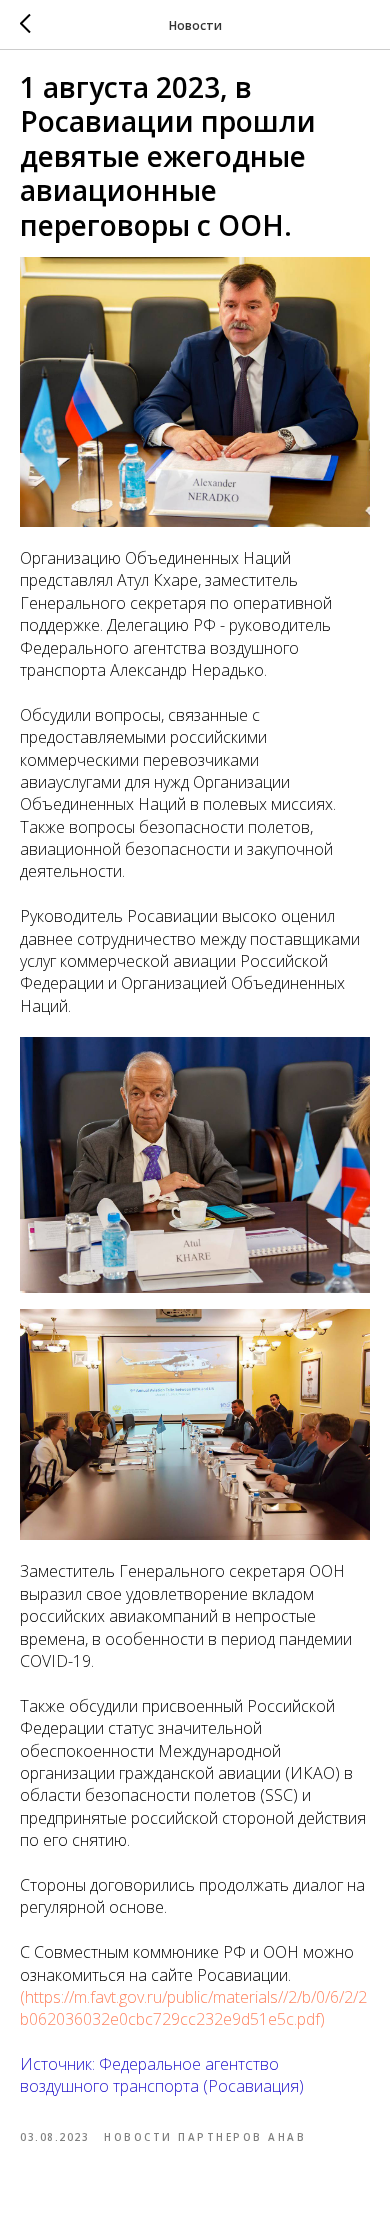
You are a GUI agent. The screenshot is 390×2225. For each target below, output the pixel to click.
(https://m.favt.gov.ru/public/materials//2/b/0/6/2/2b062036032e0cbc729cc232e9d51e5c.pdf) (193, 2008)
